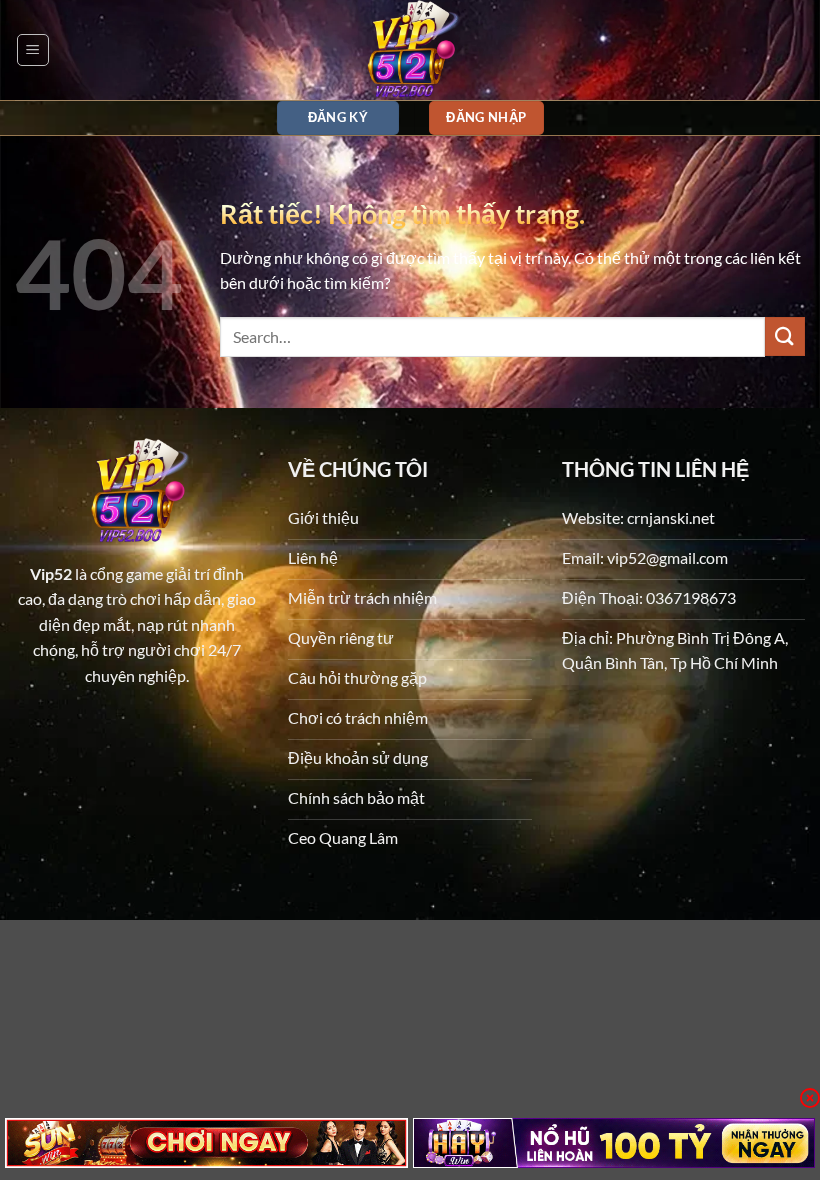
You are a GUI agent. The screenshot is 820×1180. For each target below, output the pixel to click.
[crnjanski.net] (410, 50)
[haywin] (614, 1143)
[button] (33, 50)
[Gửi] (785, 336)
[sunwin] (206, 1143)
